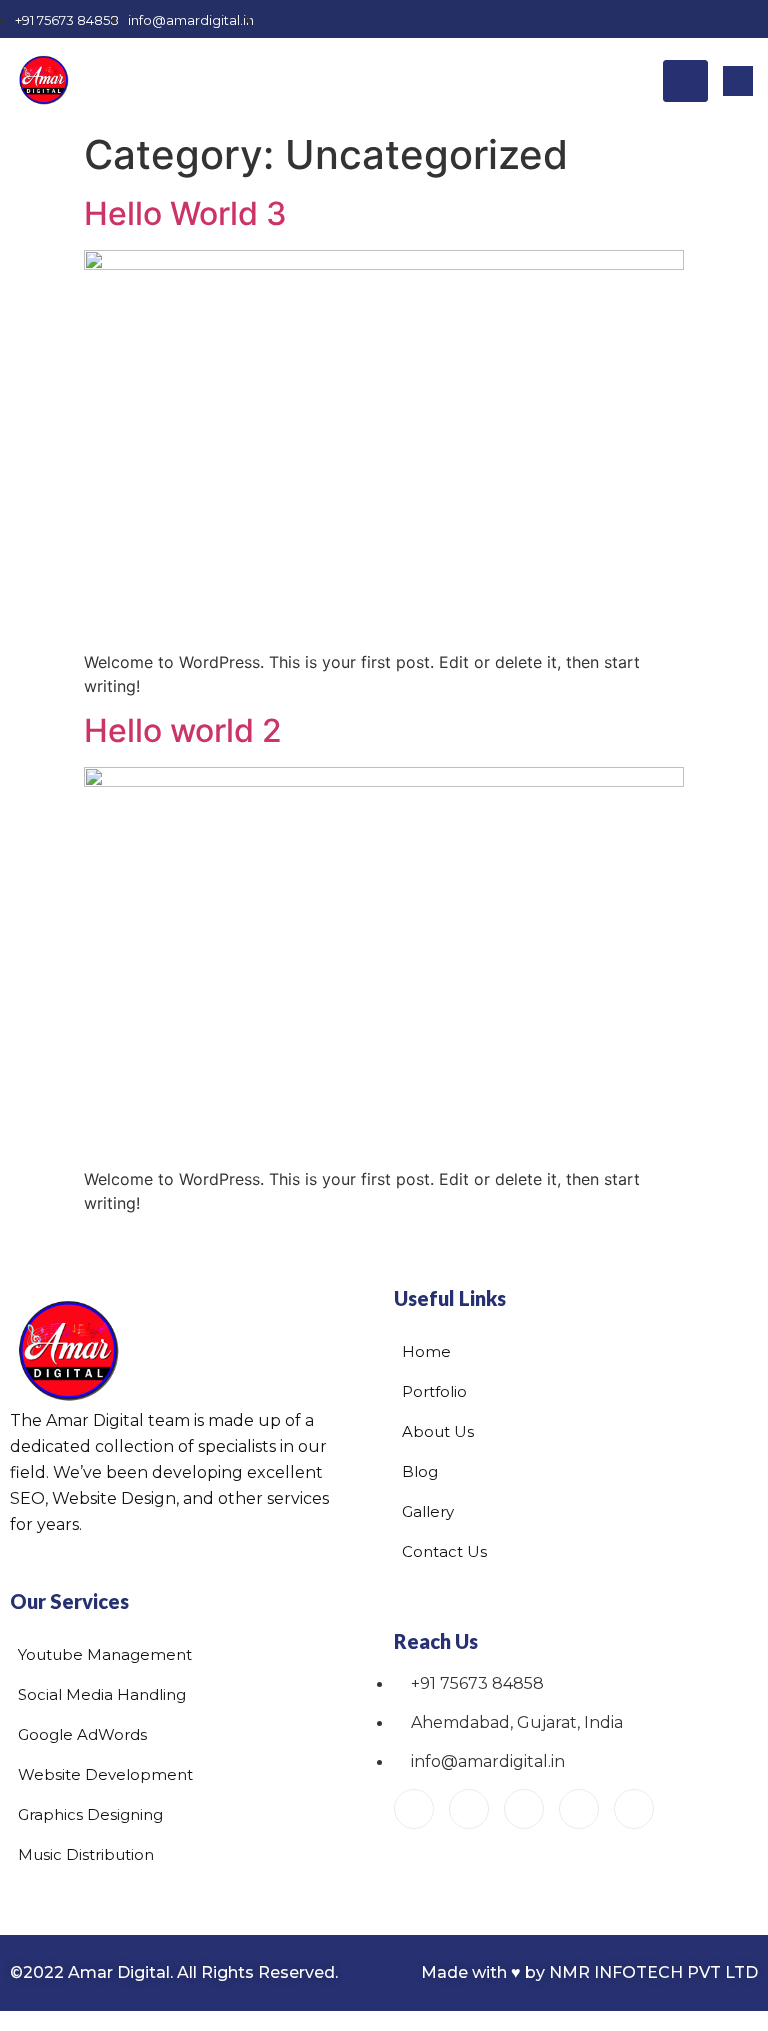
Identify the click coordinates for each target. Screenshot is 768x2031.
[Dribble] (748, 19)
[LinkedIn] (713, 19)
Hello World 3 (185, 213)
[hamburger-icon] (685, 81)
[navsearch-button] (738, 81)
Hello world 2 (183, 730)
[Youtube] (414, 1809)
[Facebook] (608, 19)
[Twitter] (678, 19)
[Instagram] (643, 19)
